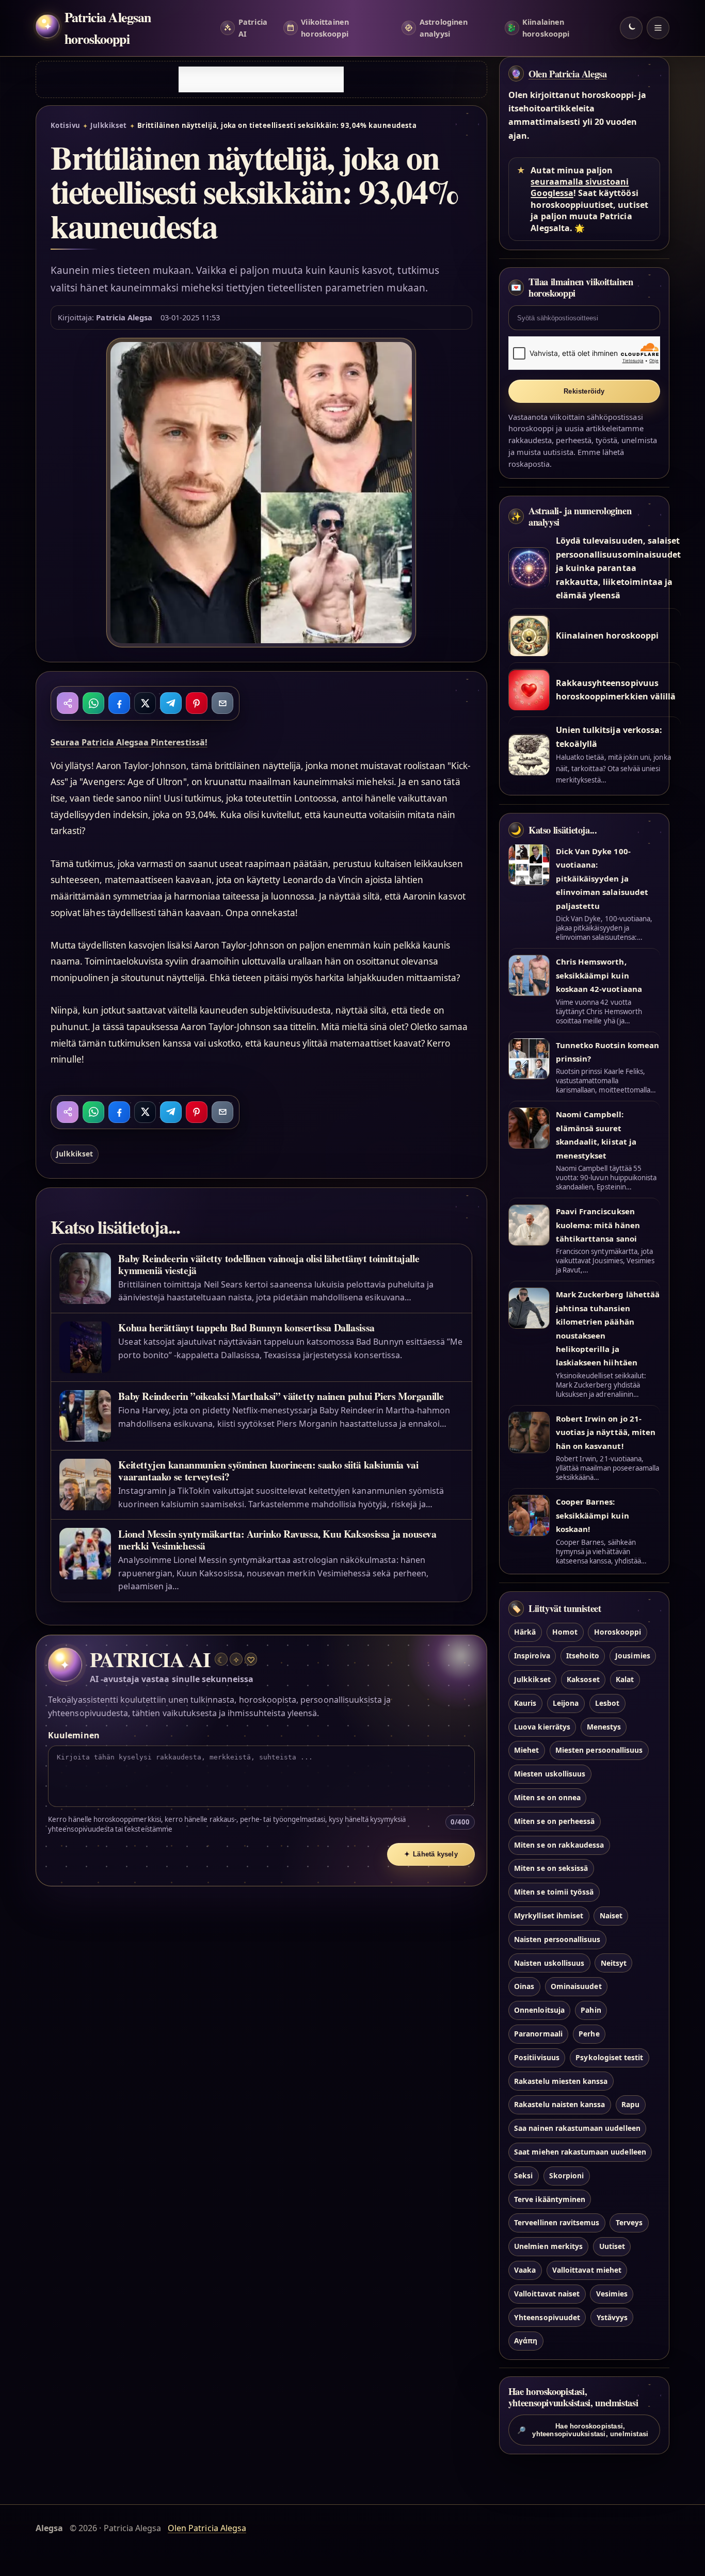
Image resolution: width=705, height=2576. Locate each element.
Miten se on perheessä (554, 1821)
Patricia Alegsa (124, 317)
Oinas (524, 1986)
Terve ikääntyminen (550, 2199)
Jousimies (632, 1656)
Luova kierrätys (542, 1726)
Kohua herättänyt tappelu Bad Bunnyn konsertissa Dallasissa (246, 1327)
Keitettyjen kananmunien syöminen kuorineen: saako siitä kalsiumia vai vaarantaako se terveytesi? (268, 1471)
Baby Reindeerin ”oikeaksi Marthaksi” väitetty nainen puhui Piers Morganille (281, 1396)
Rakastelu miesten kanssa (561, 2081)
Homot (565, 1632)
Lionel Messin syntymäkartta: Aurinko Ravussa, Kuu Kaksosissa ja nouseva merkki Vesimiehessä (277, 1540)
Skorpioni (566, 2175)
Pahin (591, 2010)
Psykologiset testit (609, 2057)
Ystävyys (612, 2317)
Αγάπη (526, 2341)
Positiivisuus (537, 2057)
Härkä (525, 1632)
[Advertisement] (261, 79)
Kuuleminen (74, 1735)
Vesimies (612, 2293)
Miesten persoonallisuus (599, 1750)
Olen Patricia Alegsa (568, 74)
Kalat (625, 1679)
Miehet (526, 1750)
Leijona (566, 1702)
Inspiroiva (532, 1656)
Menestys (604, 1726)
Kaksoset (583, 1679)
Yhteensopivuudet (547, 2317)
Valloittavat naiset (547, 2293)
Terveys (629, 2222)
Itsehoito (582, 1656)
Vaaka (525, 2269)
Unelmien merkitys (548, 2246)
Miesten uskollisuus (550, 1774)
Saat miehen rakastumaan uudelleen (580, 2151)
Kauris (525, 1702)
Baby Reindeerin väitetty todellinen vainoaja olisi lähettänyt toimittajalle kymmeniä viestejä (269, 1264)
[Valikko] (658, 28)
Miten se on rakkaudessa (559, 1844)
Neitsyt (614, 1962)
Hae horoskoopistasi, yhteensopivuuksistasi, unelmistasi (583, 2430)
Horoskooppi (618, 1632)
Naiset (611, 1915)
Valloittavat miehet (587, 2269)
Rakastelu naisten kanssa (559, 2104)
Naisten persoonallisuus (557, 1939)
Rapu (630, 2104)
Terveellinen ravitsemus (557, 2222)
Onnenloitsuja (539, 2010)
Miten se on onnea (547, 1797)
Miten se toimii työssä (554, 1892)
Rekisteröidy (584, 391)
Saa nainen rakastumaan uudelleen (577, 2128)
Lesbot (607, 1702)
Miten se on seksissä (551, 1868)
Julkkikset (109, 125)
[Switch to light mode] (631, 28)
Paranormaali (538, 2033)
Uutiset (612, 2246)
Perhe (589, 2033)
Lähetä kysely (431, 1854)
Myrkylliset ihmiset (549, 1915)
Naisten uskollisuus (549, 1962)
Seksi (523, 2175)
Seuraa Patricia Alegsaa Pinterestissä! (129, 742)
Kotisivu (66, 125)
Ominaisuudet (576, 1986)
